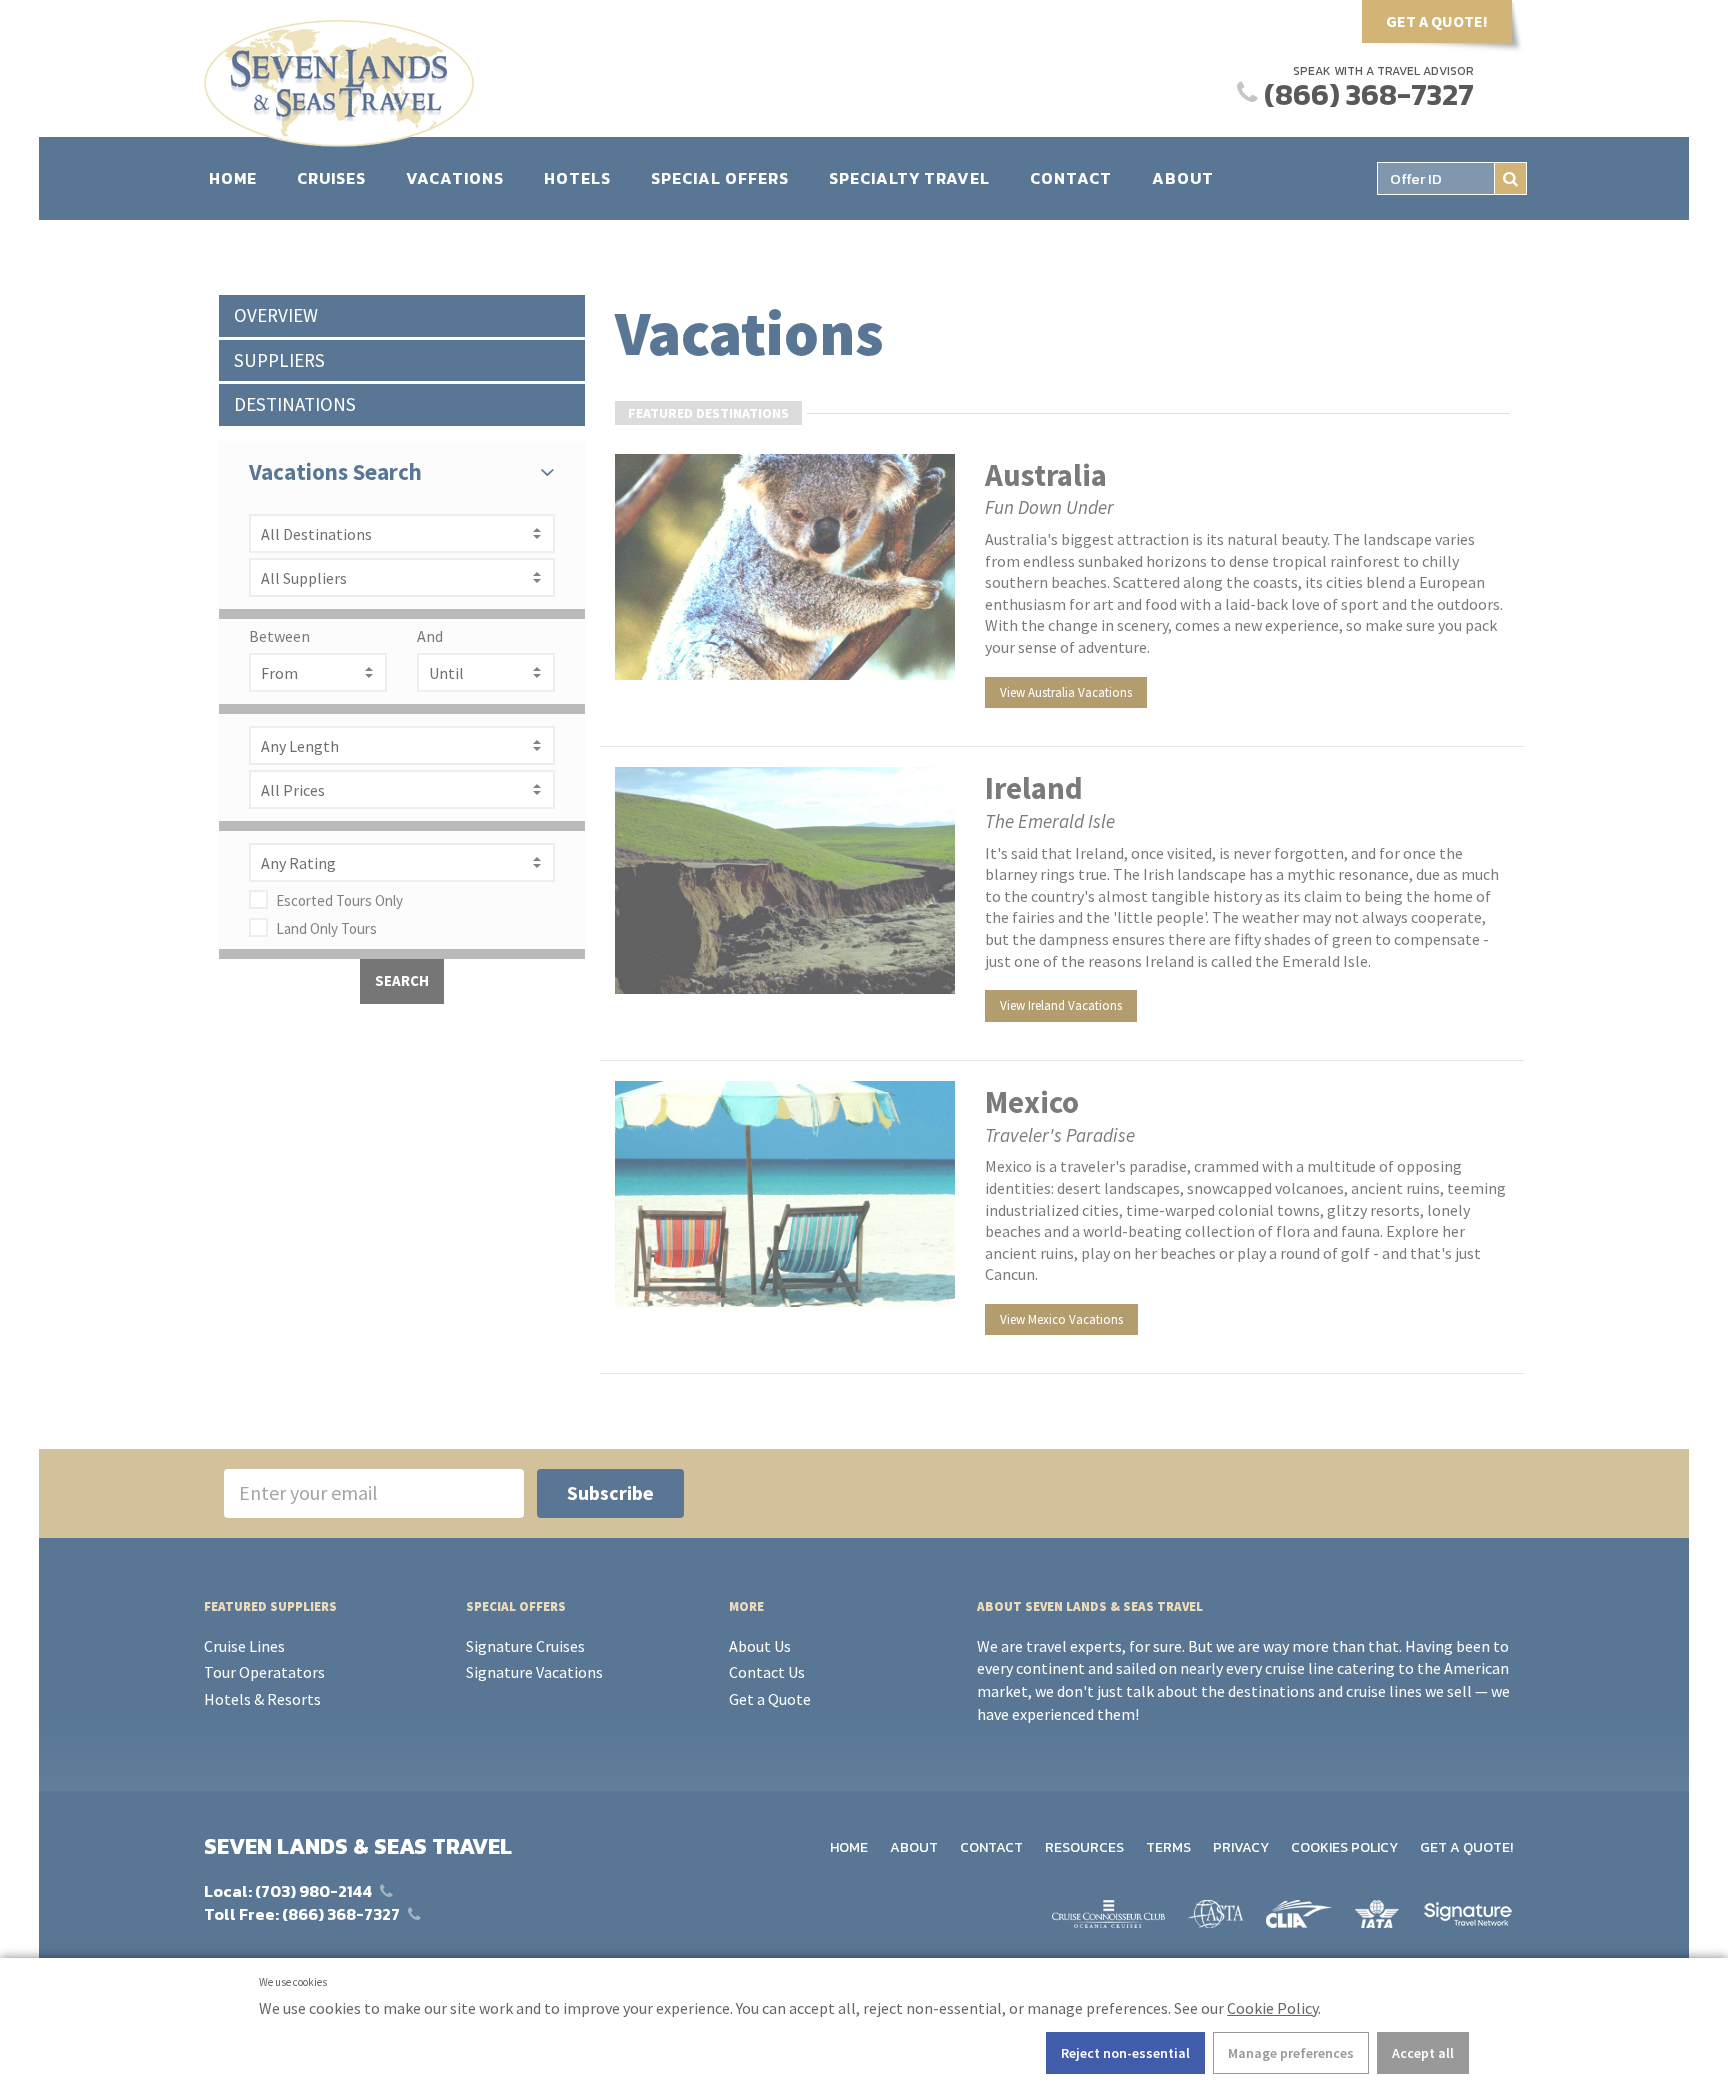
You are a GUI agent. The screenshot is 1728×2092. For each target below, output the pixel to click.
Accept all (1423, 2053)
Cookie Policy (1272, 2008)
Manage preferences (1291, 2053)
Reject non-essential (1125, 2053)
